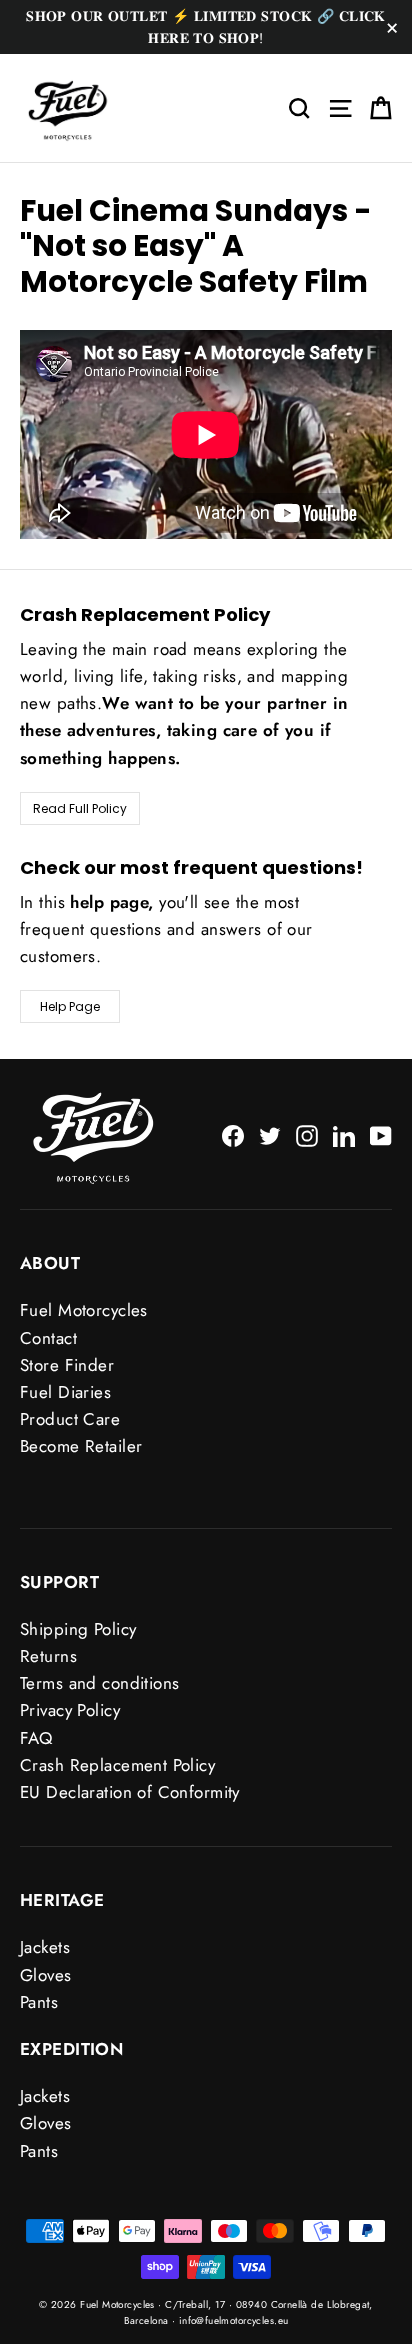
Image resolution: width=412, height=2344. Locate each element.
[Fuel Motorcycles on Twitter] (270, 1134)
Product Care (70, 1419)
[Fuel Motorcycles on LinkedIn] (344, 1134)
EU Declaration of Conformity (130, 1792)
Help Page (70, 1006)
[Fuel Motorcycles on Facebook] (233, 1134)
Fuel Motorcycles (84, 1310)
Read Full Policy (80, 808)
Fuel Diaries (65, 1392)
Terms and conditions (100, 1683)
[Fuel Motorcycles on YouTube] (381, 1134)
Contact (48, 1338)
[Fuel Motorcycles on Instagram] (307, 1134)
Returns (48, 1656)
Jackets (45, 1947)
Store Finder (67, 1365)
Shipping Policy (78, 1629)
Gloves (46, 1975)
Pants (39, 2002)
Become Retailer (81, 1446)
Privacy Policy (70, 1710)
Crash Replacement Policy (117, 1765)
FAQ (36, 1738)
